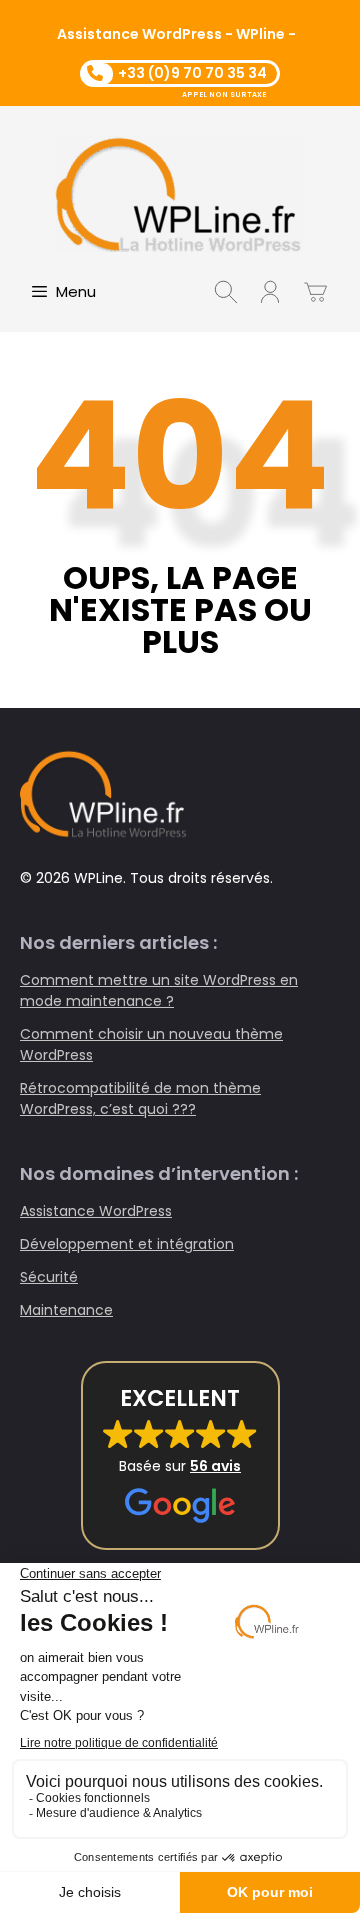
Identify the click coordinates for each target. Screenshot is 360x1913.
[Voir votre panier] (316, 292)
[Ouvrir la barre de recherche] (226, 292)
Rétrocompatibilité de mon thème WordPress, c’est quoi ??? (140, 1098)
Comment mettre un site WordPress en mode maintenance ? (159, 990)
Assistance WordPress (96, 1211)
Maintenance (66, 1310)
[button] (180, 1455)
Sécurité (49, 1277)
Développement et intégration (127, 1244)
